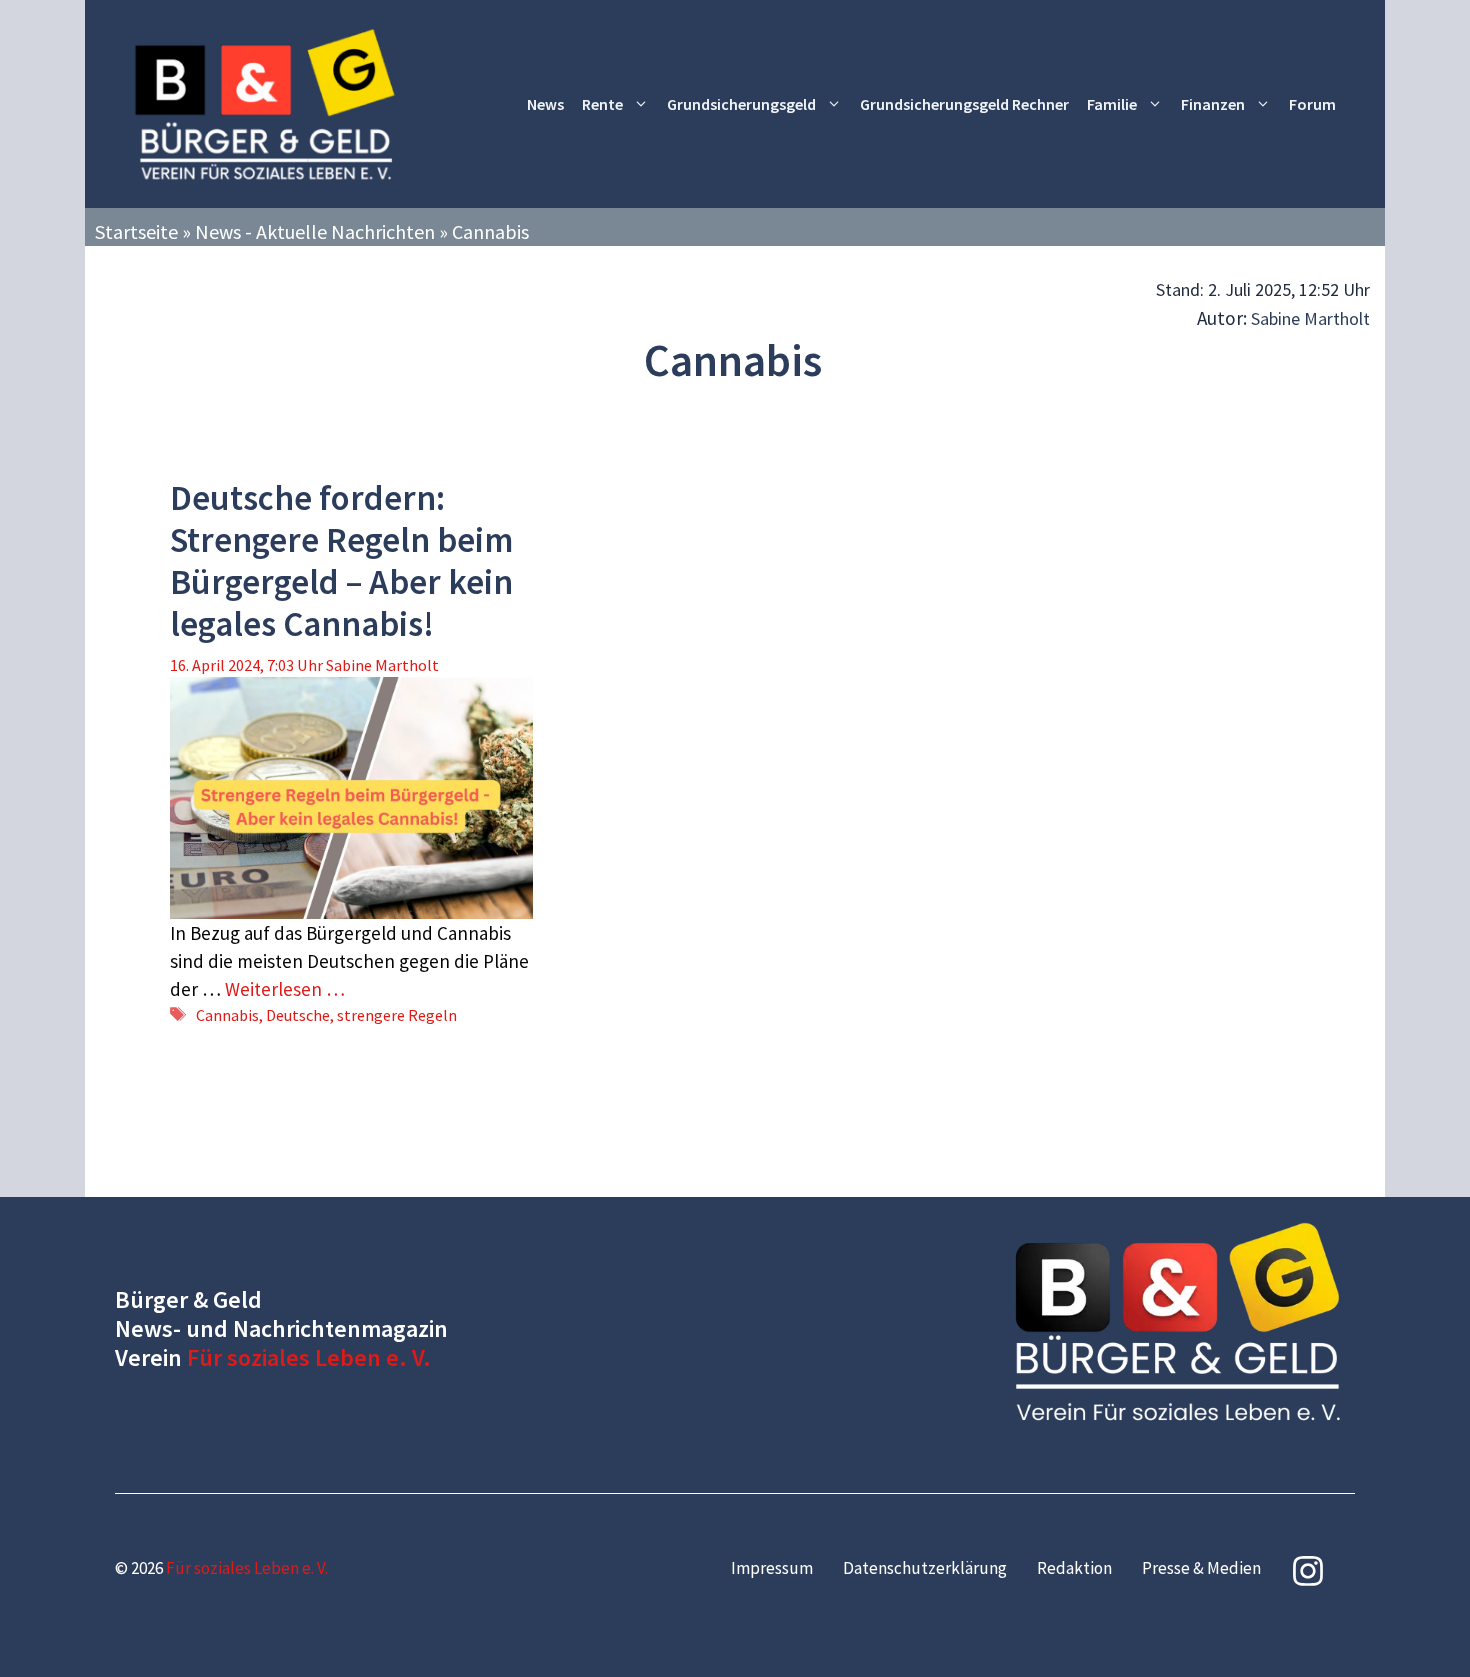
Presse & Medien (1201, 1568)
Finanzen (1213, 104)
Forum (1312, 104)
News (545, 104)
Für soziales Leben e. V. (309, 1357)
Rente (602, 104)
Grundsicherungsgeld (741, 104)
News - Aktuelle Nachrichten (315, 231)
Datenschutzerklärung (925, 1568)
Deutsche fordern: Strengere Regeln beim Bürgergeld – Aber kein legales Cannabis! (341, 561)
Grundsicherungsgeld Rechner (964, 104)
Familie (1112, 104)
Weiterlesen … (285, 989)
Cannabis (227, 1015)
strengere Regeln (397, 1015)
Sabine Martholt (1310, 318)
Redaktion (1074, 1568)
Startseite (136, 231)
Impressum (772, 1568)
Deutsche (298, 1015)
